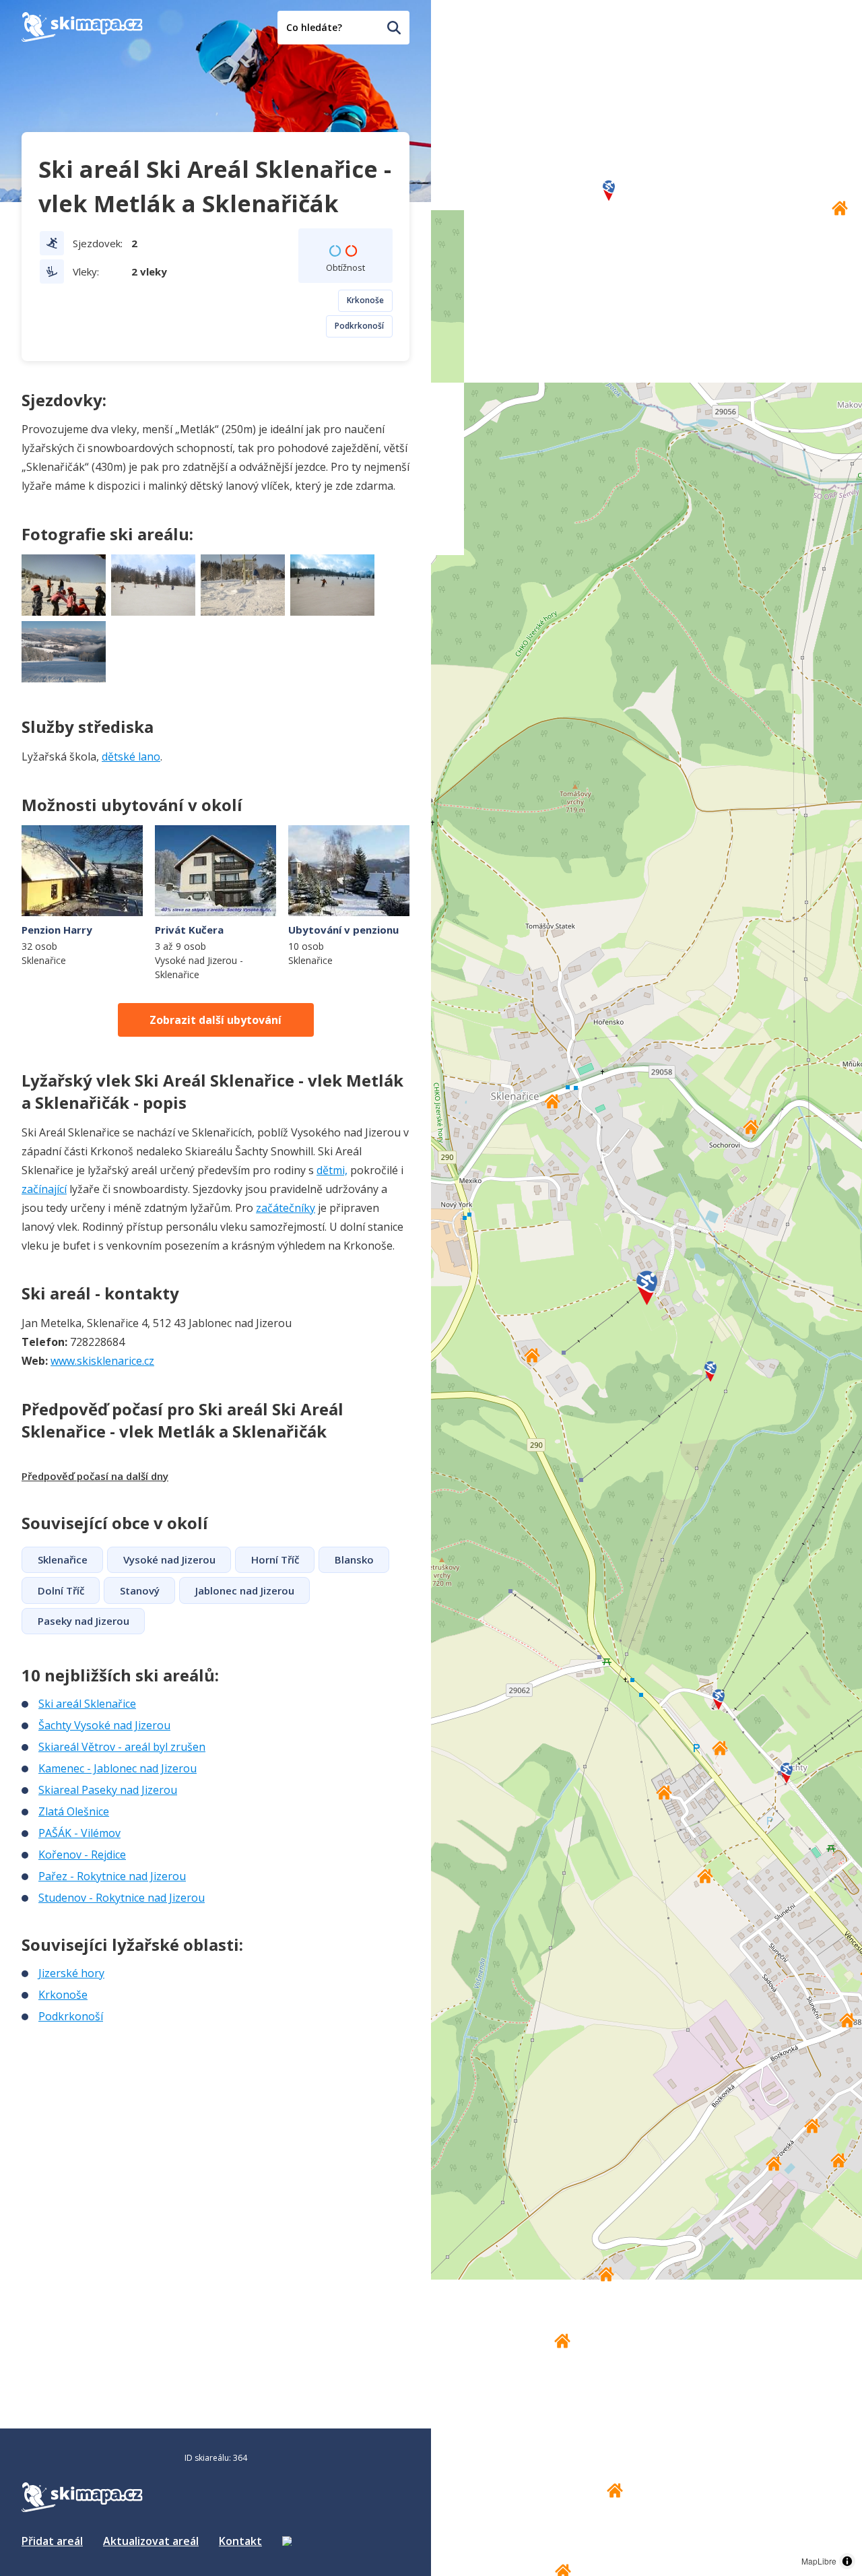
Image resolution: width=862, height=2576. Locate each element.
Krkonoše (365, 300)
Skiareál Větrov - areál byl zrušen (122, 1747)
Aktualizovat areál (151, 2541)
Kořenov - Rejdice (82, 1855)
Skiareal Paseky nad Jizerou (108, 1790)
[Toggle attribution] (847, 2561)
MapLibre (819, 2561)
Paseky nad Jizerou (84, 1621)
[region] (646, 1288)
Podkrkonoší (359, 326)
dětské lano (131, 756)
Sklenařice (63, 1559)
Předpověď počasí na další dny (95, 1476)
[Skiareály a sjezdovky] (287, 2541)
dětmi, (332, 1170)
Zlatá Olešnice (74, 1811)
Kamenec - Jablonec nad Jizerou (118, 1768)
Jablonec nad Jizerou (245, 1590)
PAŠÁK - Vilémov (79, 1833)
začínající (44, 1189)
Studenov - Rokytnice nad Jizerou (122, 1898)
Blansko (354, 1559)
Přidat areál (52, 2541)
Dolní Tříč (61, 1590)
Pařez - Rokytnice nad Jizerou (112, 1876)
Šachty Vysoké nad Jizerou (104, 1725)
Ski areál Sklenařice (87, 1704)
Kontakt (240, 2541)
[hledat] (394, 28)
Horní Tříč (275, 1559)
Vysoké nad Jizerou (169, 1559)
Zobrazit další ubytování (215, 1020)
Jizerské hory (71, 1973)
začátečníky (286, 1208)
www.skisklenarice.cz (102, 1361)
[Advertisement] (123, 2114)
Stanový (140, 1590)
